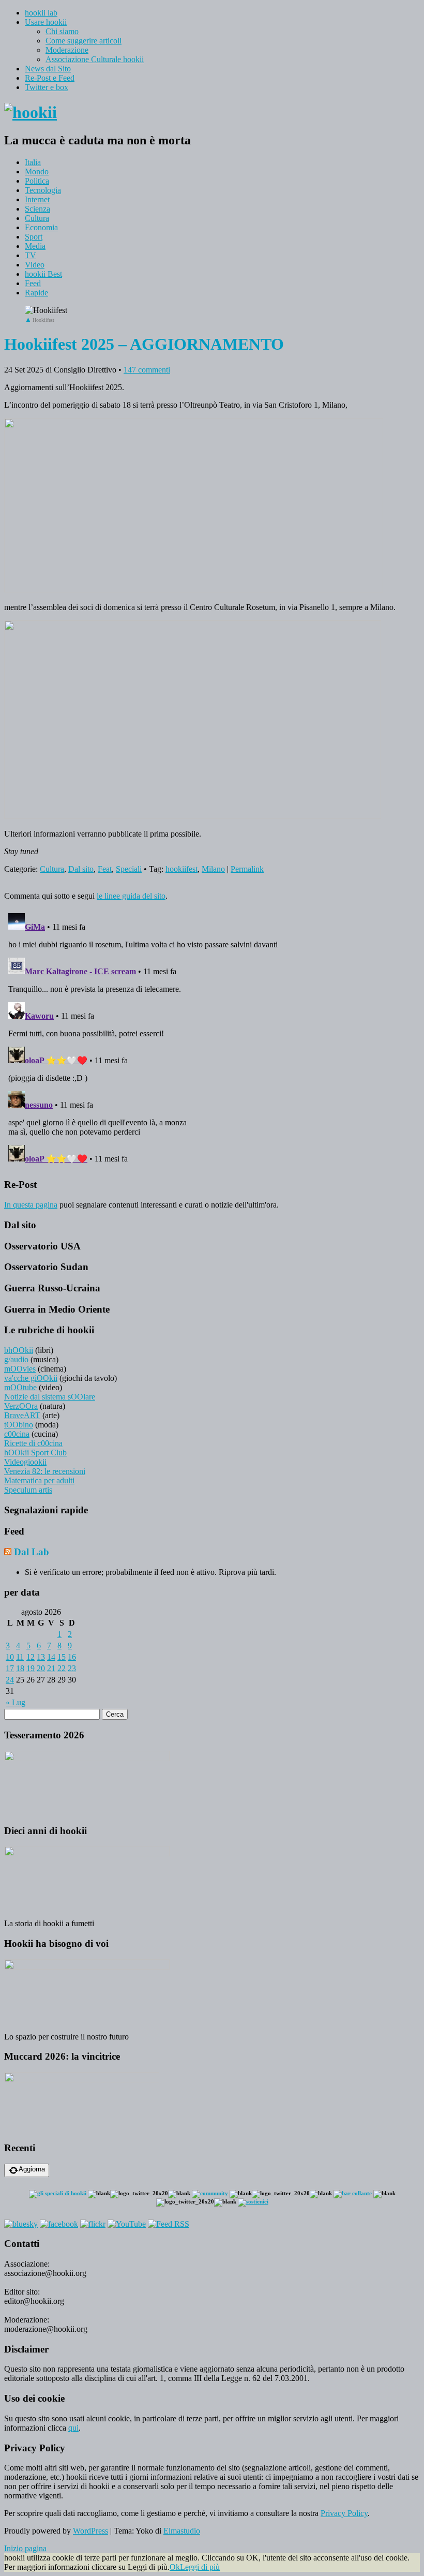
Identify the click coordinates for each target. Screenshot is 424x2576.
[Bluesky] (21, 2224)
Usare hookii (46, 22)
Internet (37, 199)
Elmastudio (182, 2531)
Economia (41, 227)
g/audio (16, 1359)
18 (20, 1668)
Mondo (37, 172)
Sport (34, 237)
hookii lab (41, 13)
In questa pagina (31, 1205)
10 (10, 1657)
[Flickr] (93, 2224)
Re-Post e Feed (50, 78)
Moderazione (67, 50)
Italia (33, 162)
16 (72, 1657)
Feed (33, 283)
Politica (37, 181)
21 (51, 1668)
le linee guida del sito (131, 896)
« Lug (16, 1702)
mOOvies (20, 1369)
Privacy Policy (344, 2513)
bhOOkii (19, 1350)
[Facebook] (59, 2224)
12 (31, 1657)
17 (10, 1668)
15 (62, 1657)
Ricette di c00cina (33, 1443)
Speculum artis (28, 1490)
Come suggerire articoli (84, 41)
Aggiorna (32, 2169)
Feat (105, 869)
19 (31, 1668)
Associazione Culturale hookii (95, 59)
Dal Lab (32, 1552)
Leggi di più (200, 2567)
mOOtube (20, 1387)
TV (31, 255)
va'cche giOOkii (31, 1378)
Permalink (247, 869)
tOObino (19, 1425)
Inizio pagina (25, 2548)
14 (51, 1657)
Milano (213, 869)
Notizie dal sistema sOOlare (50, 1397)
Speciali (129, 869)
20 (41, 1668)
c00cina (17, 1434)
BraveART (22, 1415)
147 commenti (147, 370)
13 (41, 1657)
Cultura (37, 218)
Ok (175, 2567)
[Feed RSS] (169, 2224)
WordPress (90, 2531)
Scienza (37, 209)
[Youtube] (127, 2224)
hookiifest (181, 869)
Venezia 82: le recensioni (45, 1471)
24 (10, 1680)
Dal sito (81, 869)
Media (35, 246)
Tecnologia (43, 190)
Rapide (36, 293)
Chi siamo (62, 31)
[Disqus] (212, 1038)
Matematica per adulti (39, 1480)
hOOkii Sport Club (35, 1453)
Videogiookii (25, 1462)
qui (73, 2428)
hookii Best (43, 274)
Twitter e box (47, 87)
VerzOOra (21, 1406)
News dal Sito (48, 69)
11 (20, 1657)
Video (35, 265)
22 (62, 1668)
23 (72, 1668)
